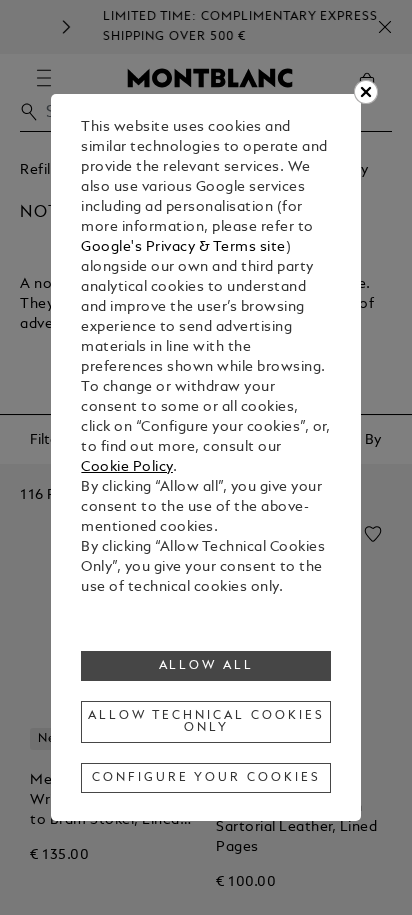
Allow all (207, 666)
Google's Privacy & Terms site (183, 247)
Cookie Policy (127, 467)
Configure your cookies (206, 778)
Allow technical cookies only (206, 722)
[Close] (366, 92)
